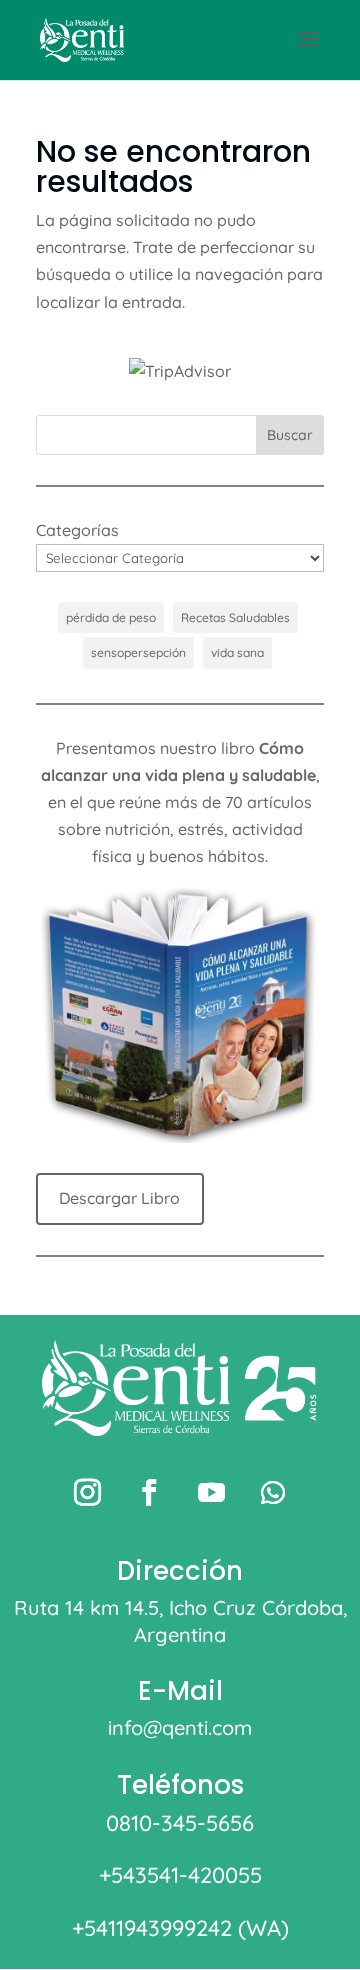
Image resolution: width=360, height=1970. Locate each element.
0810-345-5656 (180, 1823)
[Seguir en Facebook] (149, 1493)
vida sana (237, 652)
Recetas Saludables (235, 617)
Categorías (77, 530)
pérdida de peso (111, 617)
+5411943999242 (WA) (180, 1928)
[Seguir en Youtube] (211, 1493)
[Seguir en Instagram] (87, 1493)
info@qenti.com (180, 1727)
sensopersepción (138, 652)
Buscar (290, 435)
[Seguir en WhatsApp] (273, 1493)
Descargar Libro (119, 1198)
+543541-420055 (180, 1875)
